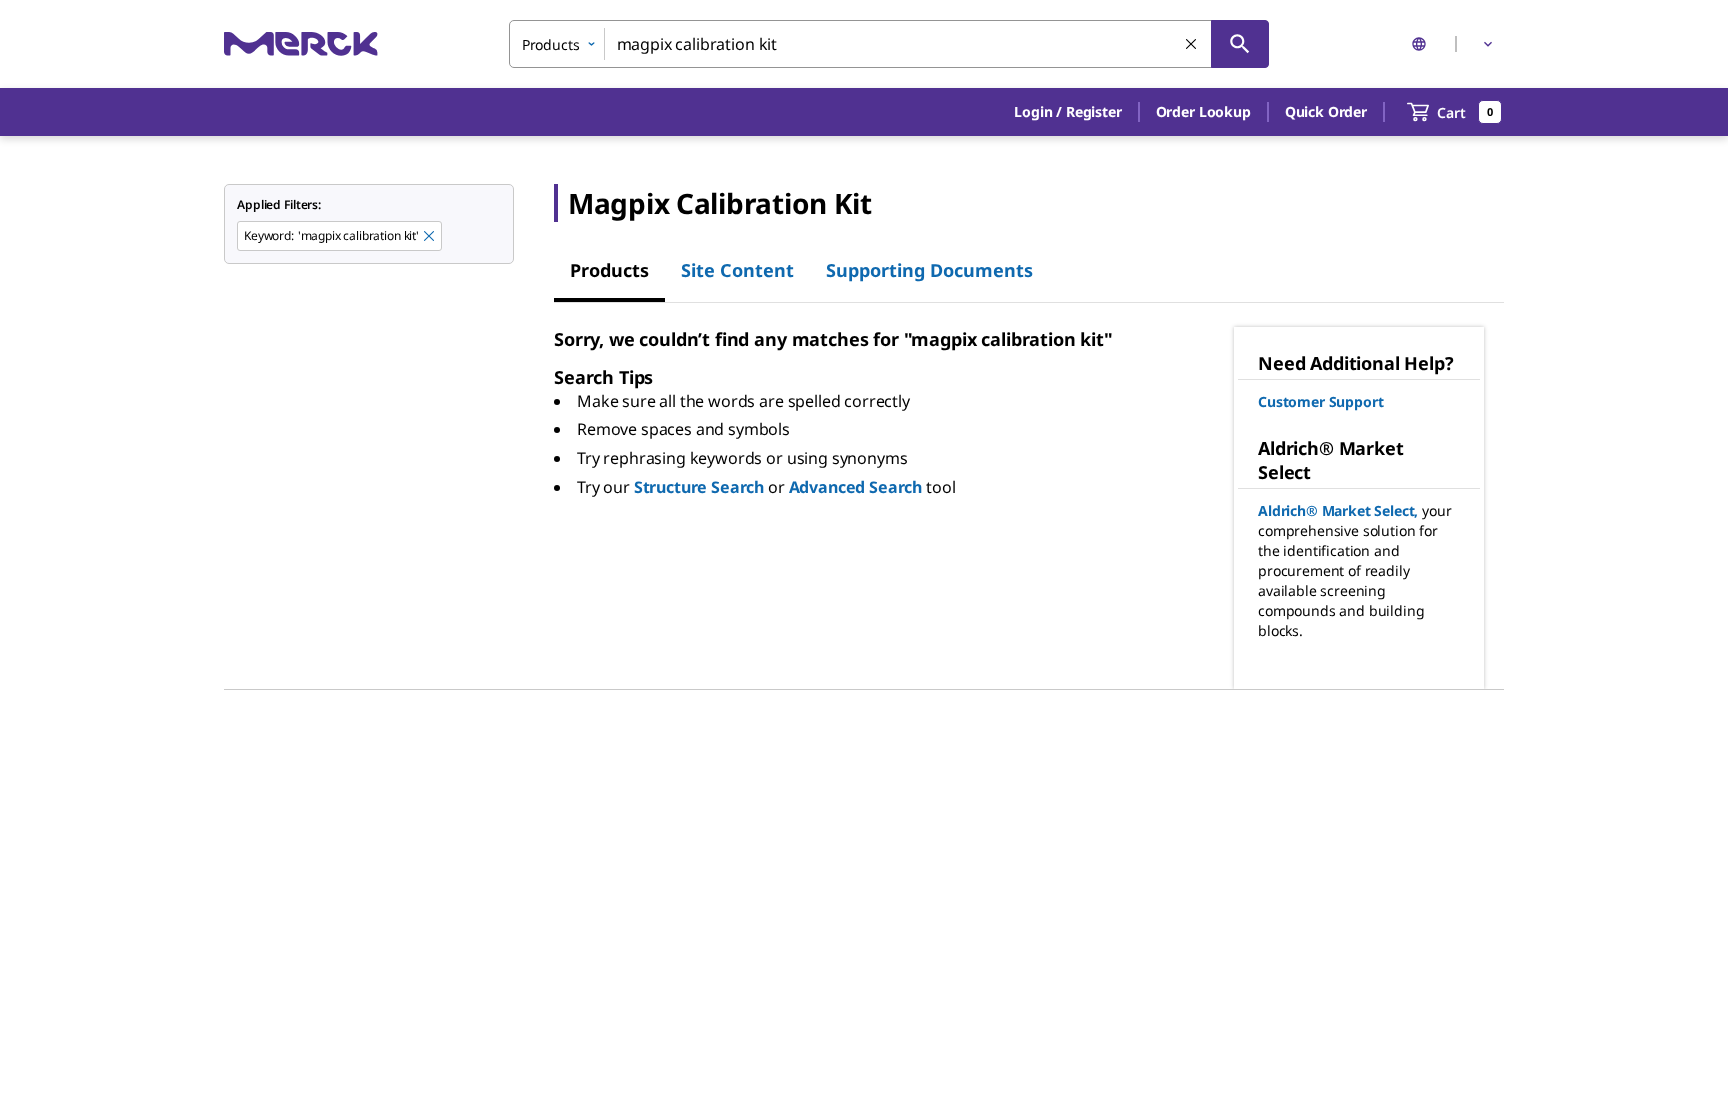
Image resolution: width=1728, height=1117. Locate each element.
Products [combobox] (551, 44)
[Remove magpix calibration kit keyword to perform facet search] (430, 237)
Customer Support (1320, 401)
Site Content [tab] (737, 270)
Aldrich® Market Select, (1338, 510)
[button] (1067, 112)
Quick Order (1326, 111)
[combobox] (889, 44)
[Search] (1240, 44)
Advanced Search (856, 487)
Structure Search (699, 487)
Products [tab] (609, 270)
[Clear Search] (1192, 45)
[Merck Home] (301, 43)
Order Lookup (1203, 111)
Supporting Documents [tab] (929, 270)
